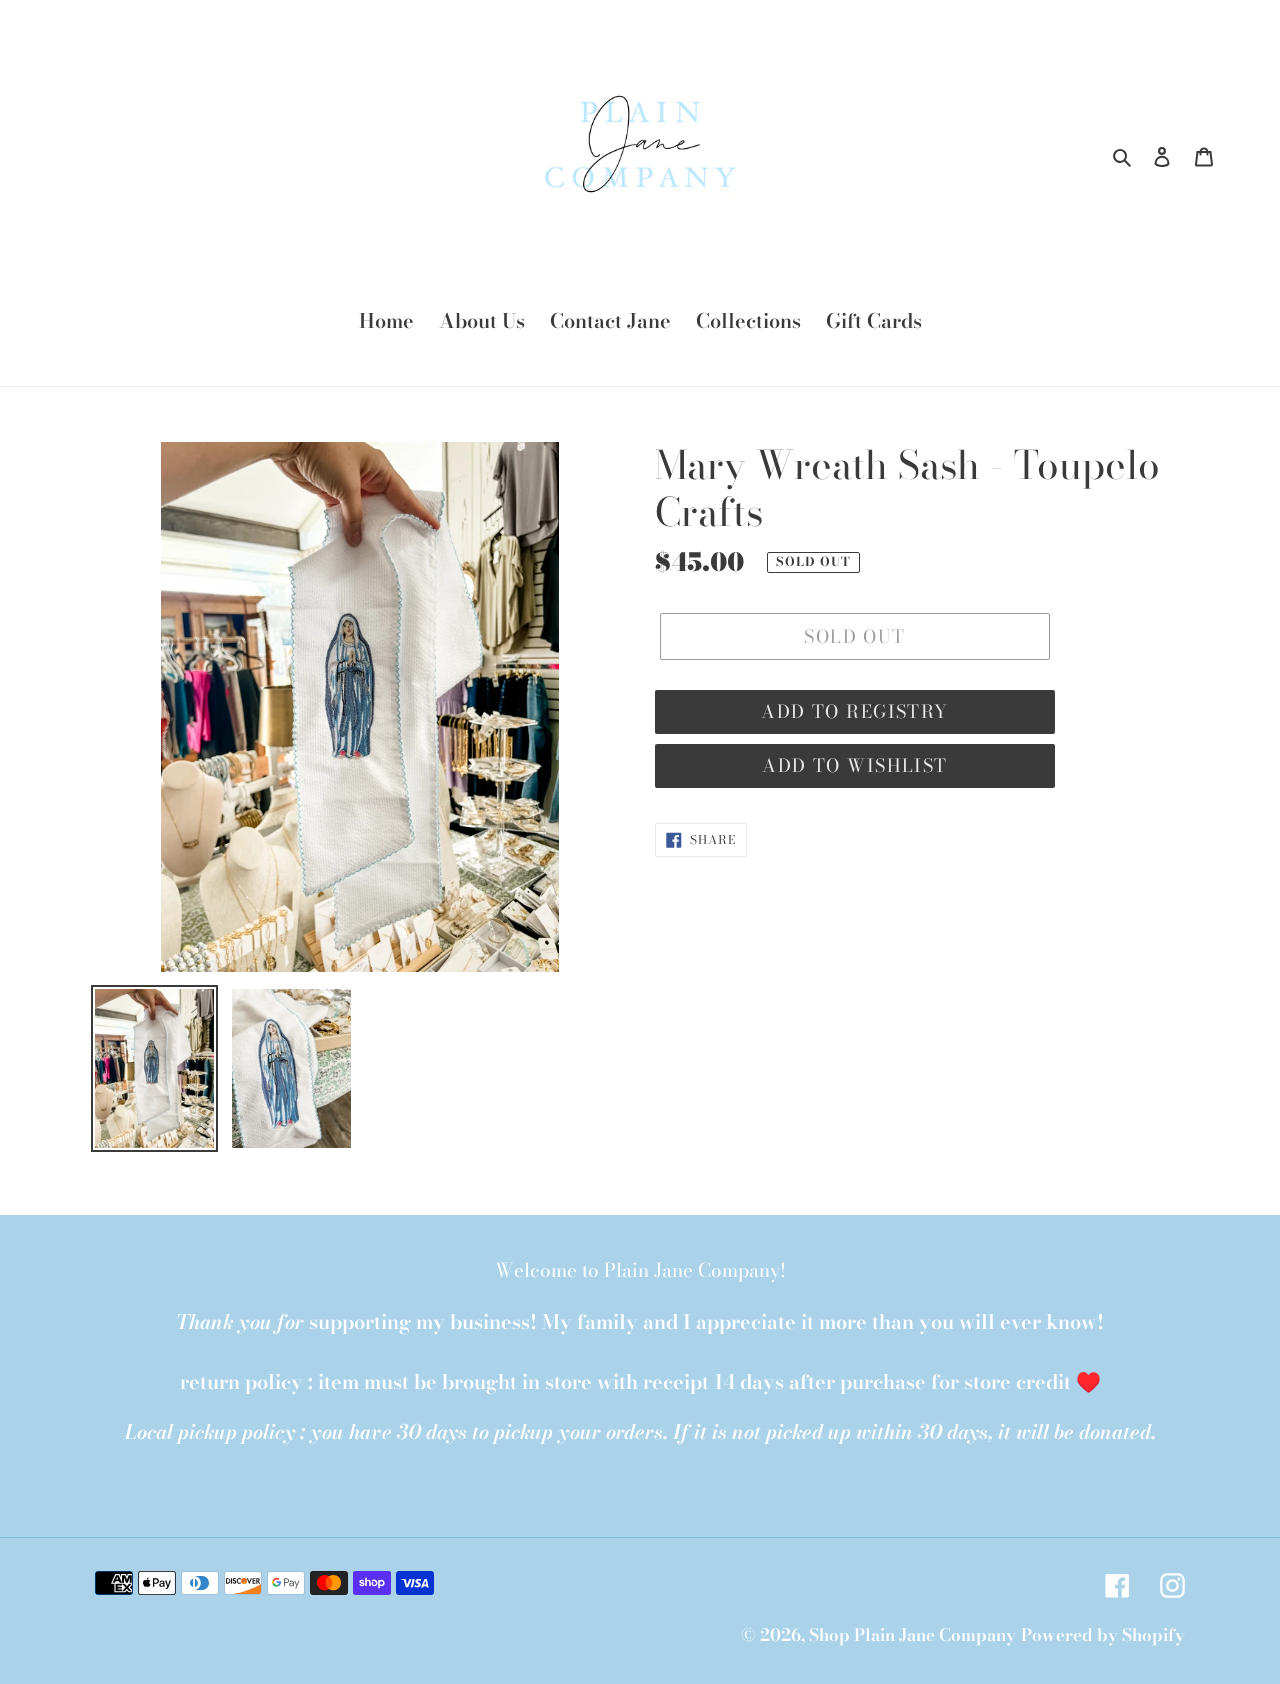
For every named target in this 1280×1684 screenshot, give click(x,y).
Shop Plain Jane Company (912, 1635)
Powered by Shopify (1103, 1635)
